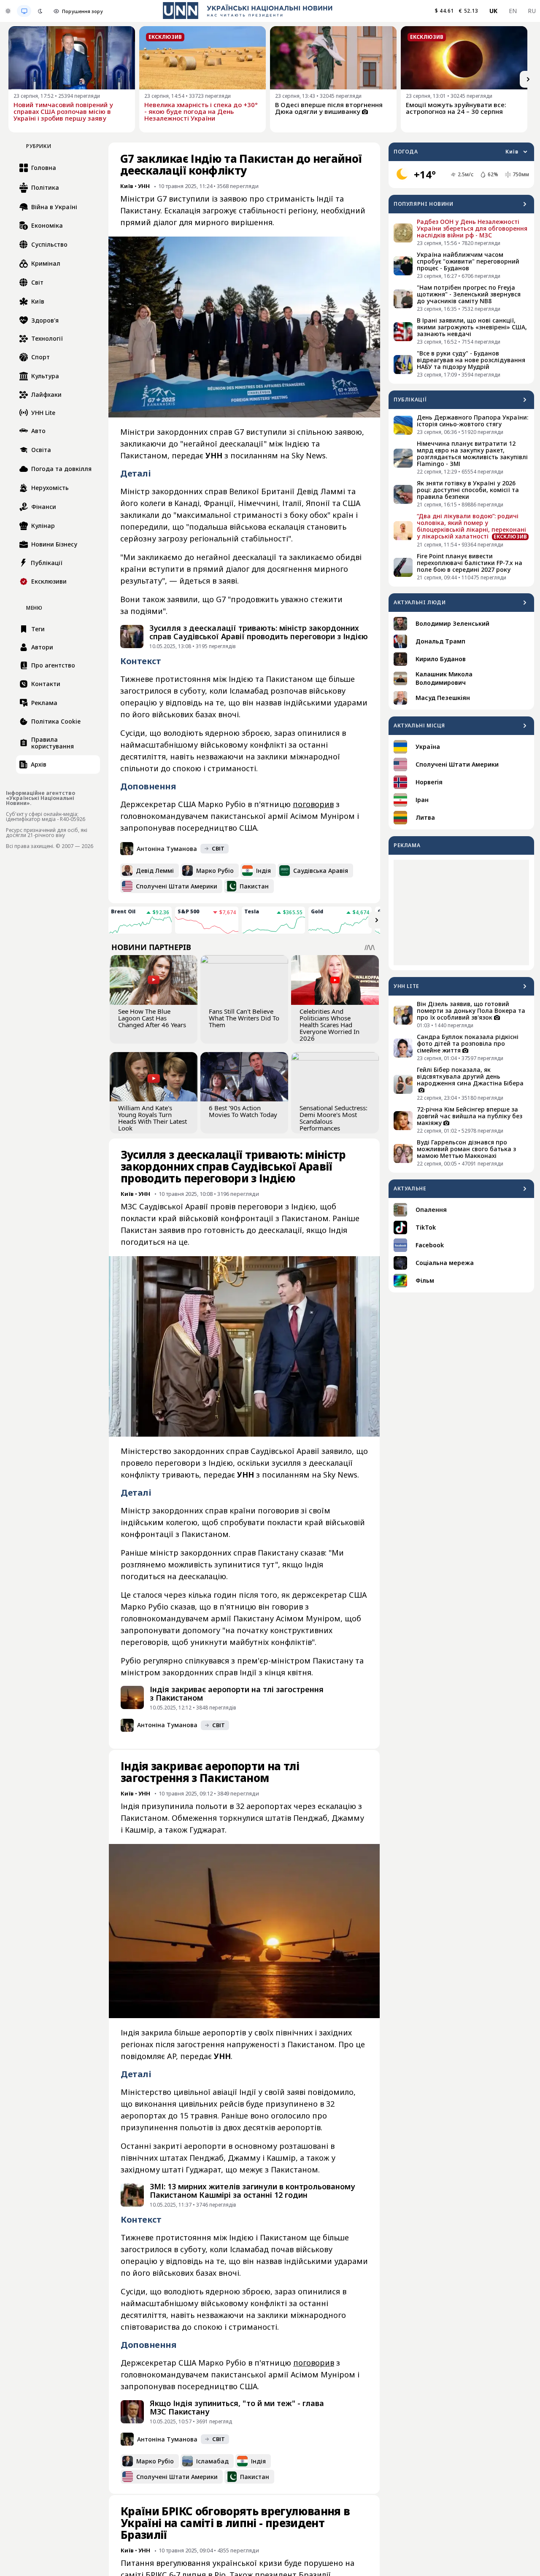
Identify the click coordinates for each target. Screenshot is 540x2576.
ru (532, 11)
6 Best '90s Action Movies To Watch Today (243, 1111)
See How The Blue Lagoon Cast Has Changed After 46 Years (152, 1018)
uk (494, 11)
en (513, 11)
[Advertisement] (461, 913)
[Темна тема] (40, 11)
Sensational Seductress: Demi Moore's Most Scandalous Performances (333, 1118)
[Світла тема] (8, 11)
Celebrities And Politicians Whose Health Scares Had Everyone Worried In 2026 (329, 1025)
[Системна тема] (24, 11)
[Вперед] (528, 79)
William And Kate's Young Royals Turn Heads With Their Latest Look (153, 1118)
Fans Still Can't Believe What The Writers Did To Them (244, 1018)
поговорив (313, 804)
